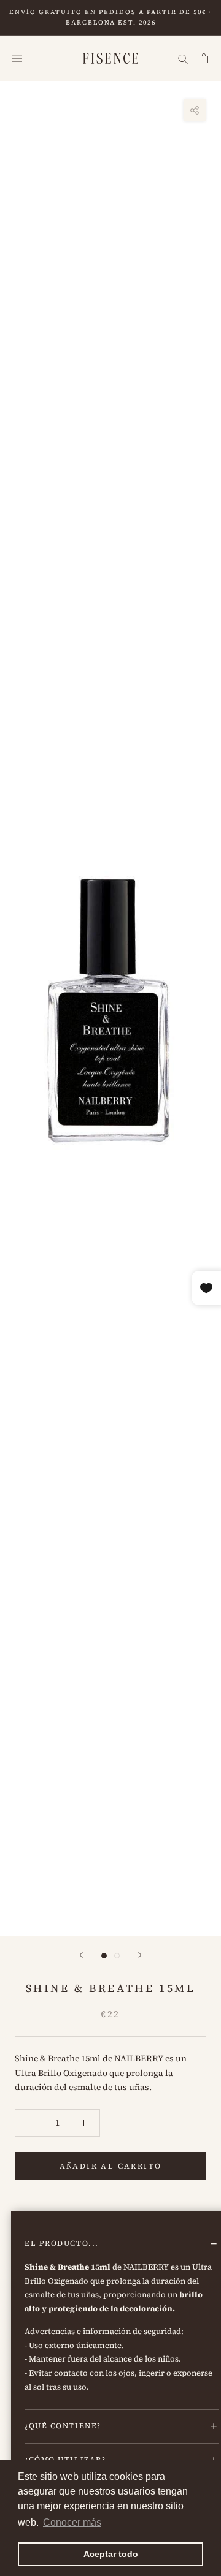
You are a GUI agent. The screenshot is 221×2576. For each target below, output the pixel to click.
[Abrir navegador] (17, 59)
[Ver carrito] (204, 59)
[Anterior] (81, 1955)
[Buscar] (183, 59)
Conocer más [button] (72, 2522)
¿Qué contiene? (63, 2426)
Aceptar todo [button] (111, 2554)
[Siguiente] (140, 1955)
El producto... (62, 2243)
